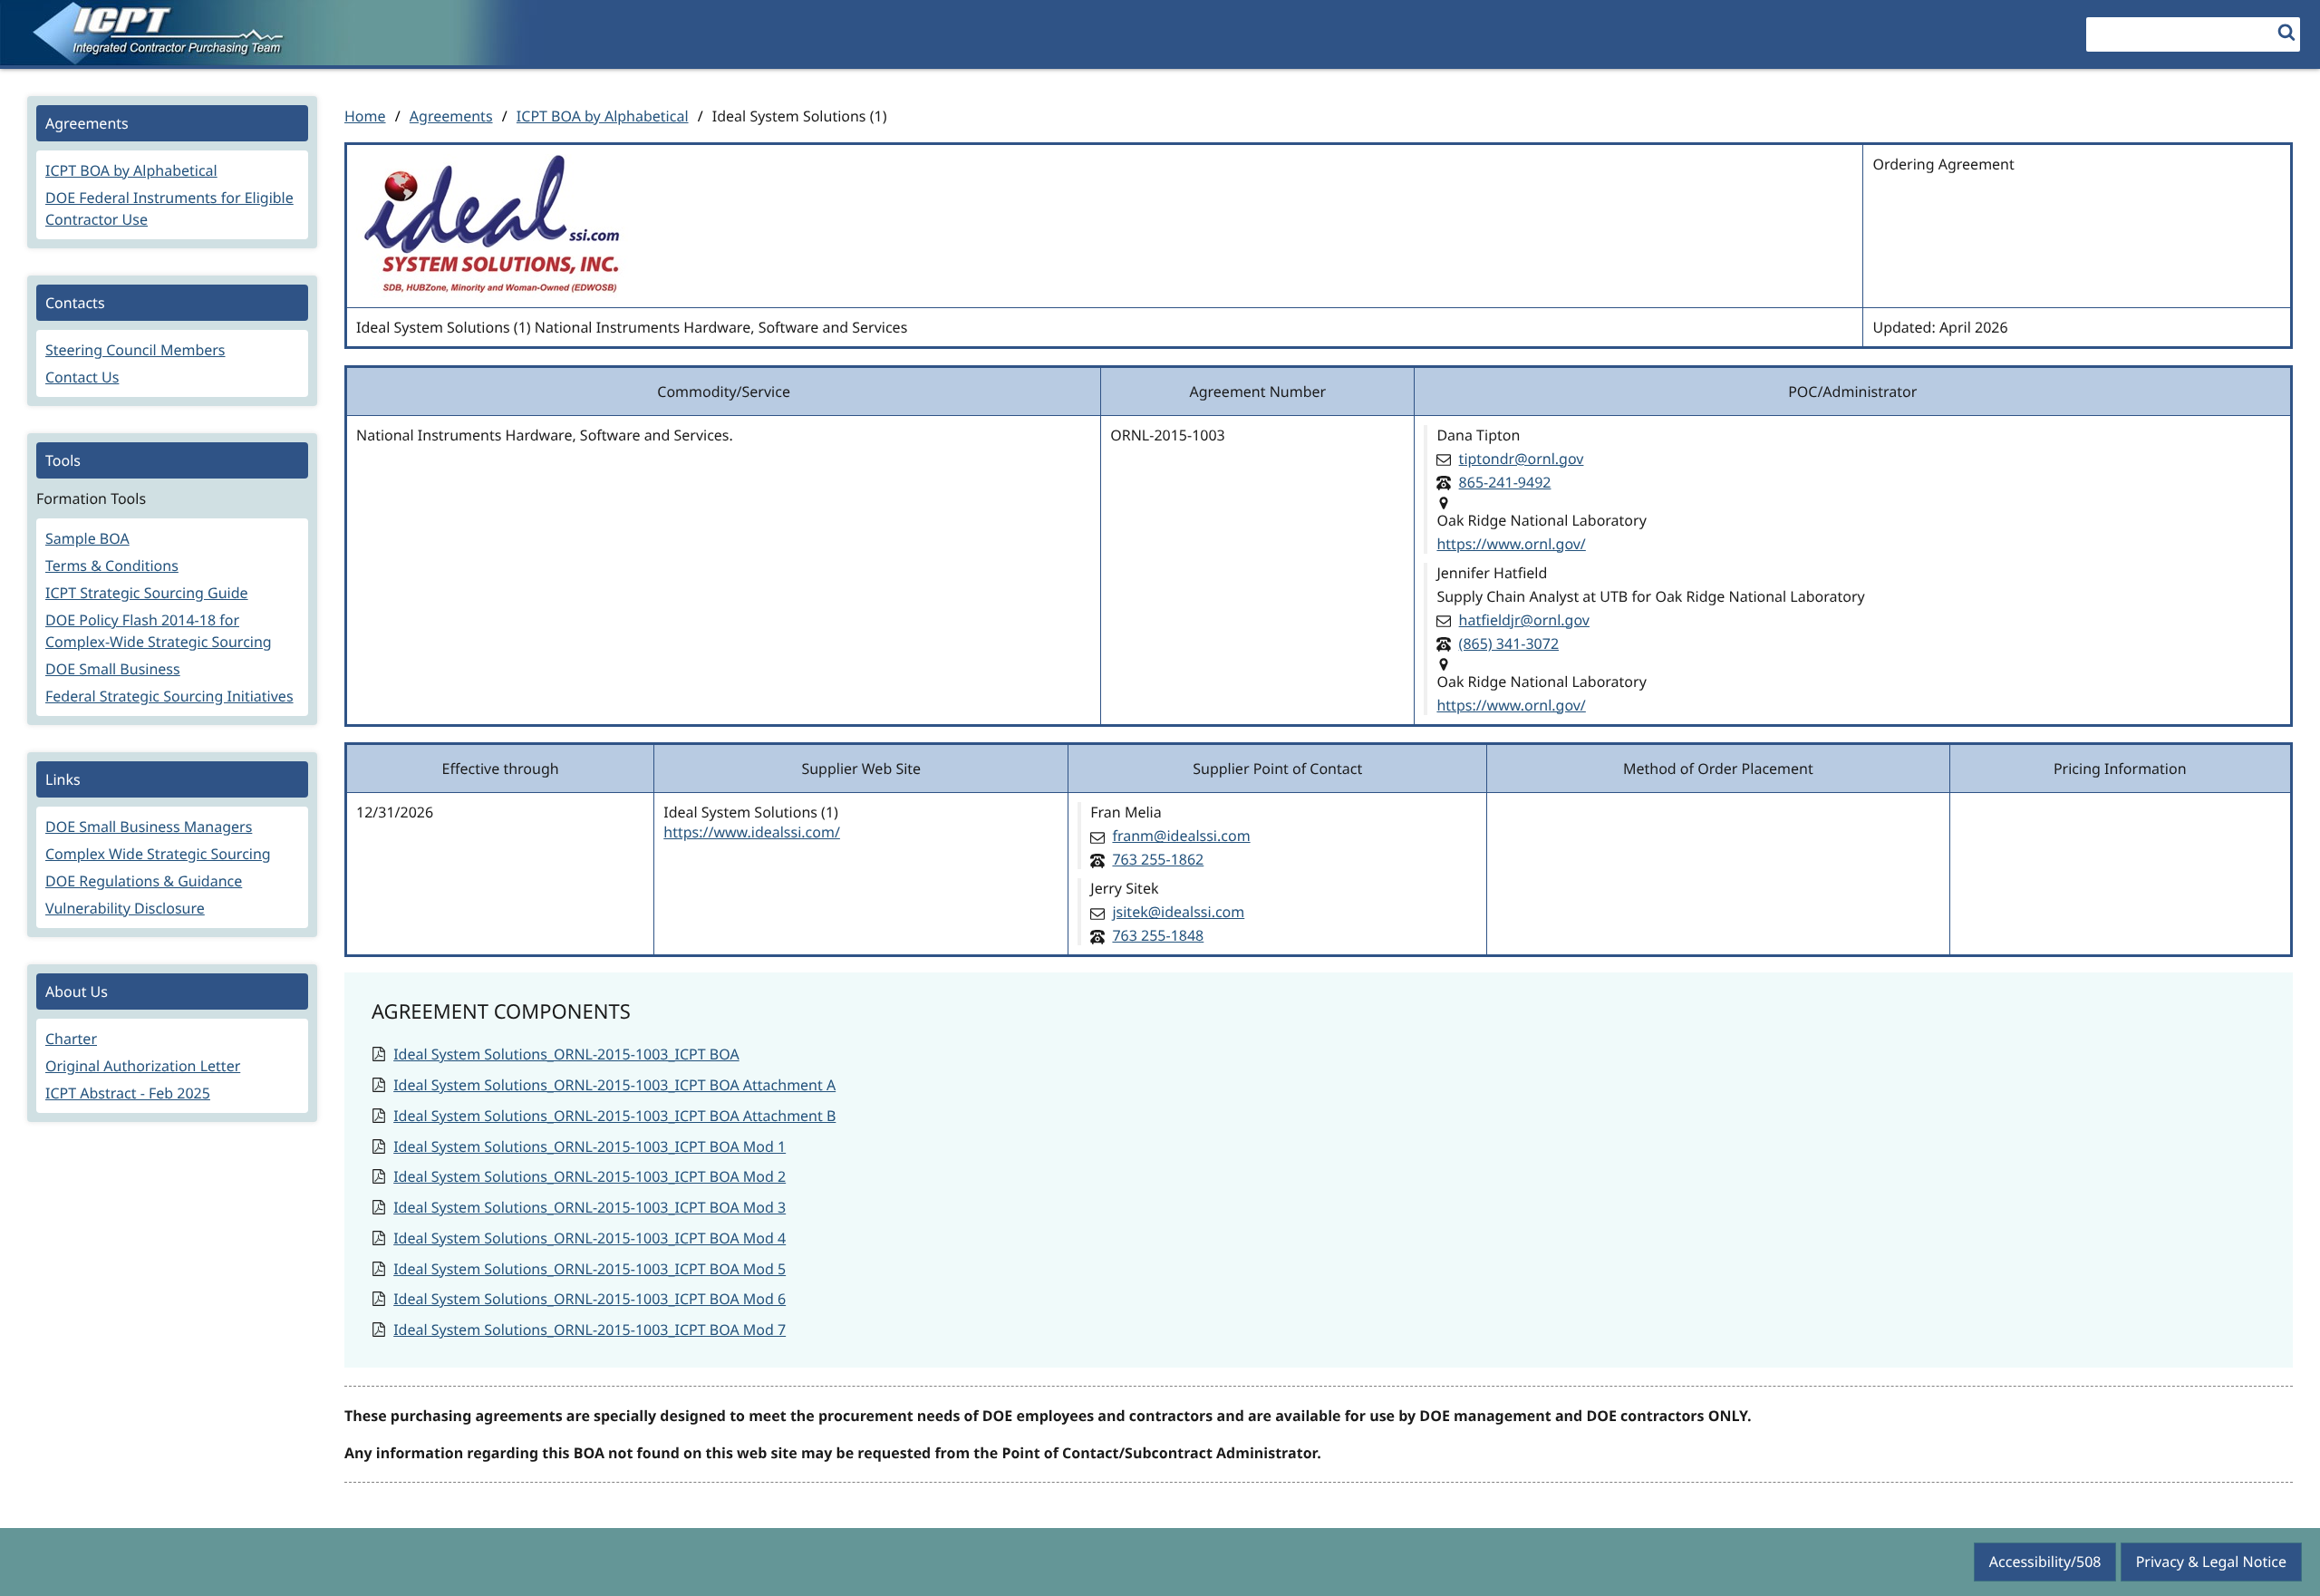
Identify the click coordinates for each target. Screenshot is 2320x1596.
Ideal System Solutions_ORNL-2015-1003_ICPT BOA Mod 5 (590, 1269)
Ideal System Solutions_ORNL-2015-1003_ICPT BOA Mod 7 (590, 1330)
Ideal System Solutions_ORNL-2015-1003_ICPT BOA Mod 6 (590, 1299)
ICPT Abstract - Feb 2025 (128, 1093)
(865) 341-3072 (1509, 643)
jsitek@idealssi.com (1178, 912)
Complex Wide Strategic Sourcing (158, 854)
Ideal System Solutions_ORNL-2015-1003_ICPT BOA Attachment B (614, 1116)
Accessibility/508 (2045, 1562)
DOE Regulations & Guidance (144, 881)
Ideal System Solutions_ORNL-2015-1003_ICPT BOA (566, 1054)
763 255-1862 (1158, 859)
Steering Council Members (135, 350)
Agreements (451, 116)
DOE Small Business (113, 669)
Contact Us (82, 377)
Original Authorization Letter (143, 1066)
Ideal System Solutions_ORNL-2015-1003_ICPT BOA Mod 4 (590, 1238)
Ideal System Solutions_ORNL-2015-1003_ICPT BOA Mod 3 (590, 1207)
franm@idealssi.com (1181, 836)
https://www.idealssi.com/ (752, 832)
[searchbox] (2193, 34)
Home (365, 116)
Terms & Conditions (112, 566)
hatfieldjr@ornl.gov (1524, 620)
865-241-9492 (1505, 482)
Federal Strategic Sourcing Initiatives (169, 696)
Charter (71, 1039)
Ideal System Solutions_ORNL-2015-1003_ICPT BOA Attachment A (614, 1085)
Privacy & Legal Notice (2211, 1562)
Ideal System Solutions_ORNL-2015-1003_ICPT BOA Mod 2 (590, 1176)
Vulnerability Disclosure (125, 908)
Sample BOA (87, 538)
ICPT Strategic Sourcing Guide (147, 593)
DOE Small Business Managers (149, 827)
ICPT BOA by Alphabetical (603, 116)
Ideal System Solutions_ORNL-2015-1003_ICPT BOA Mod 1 (590, 1146)
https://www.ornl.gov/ (1511, 544)
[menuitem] (172, 172)
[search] (2286, 32)
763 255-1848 (1158, 935)
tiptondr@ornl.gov (1522, 459)
